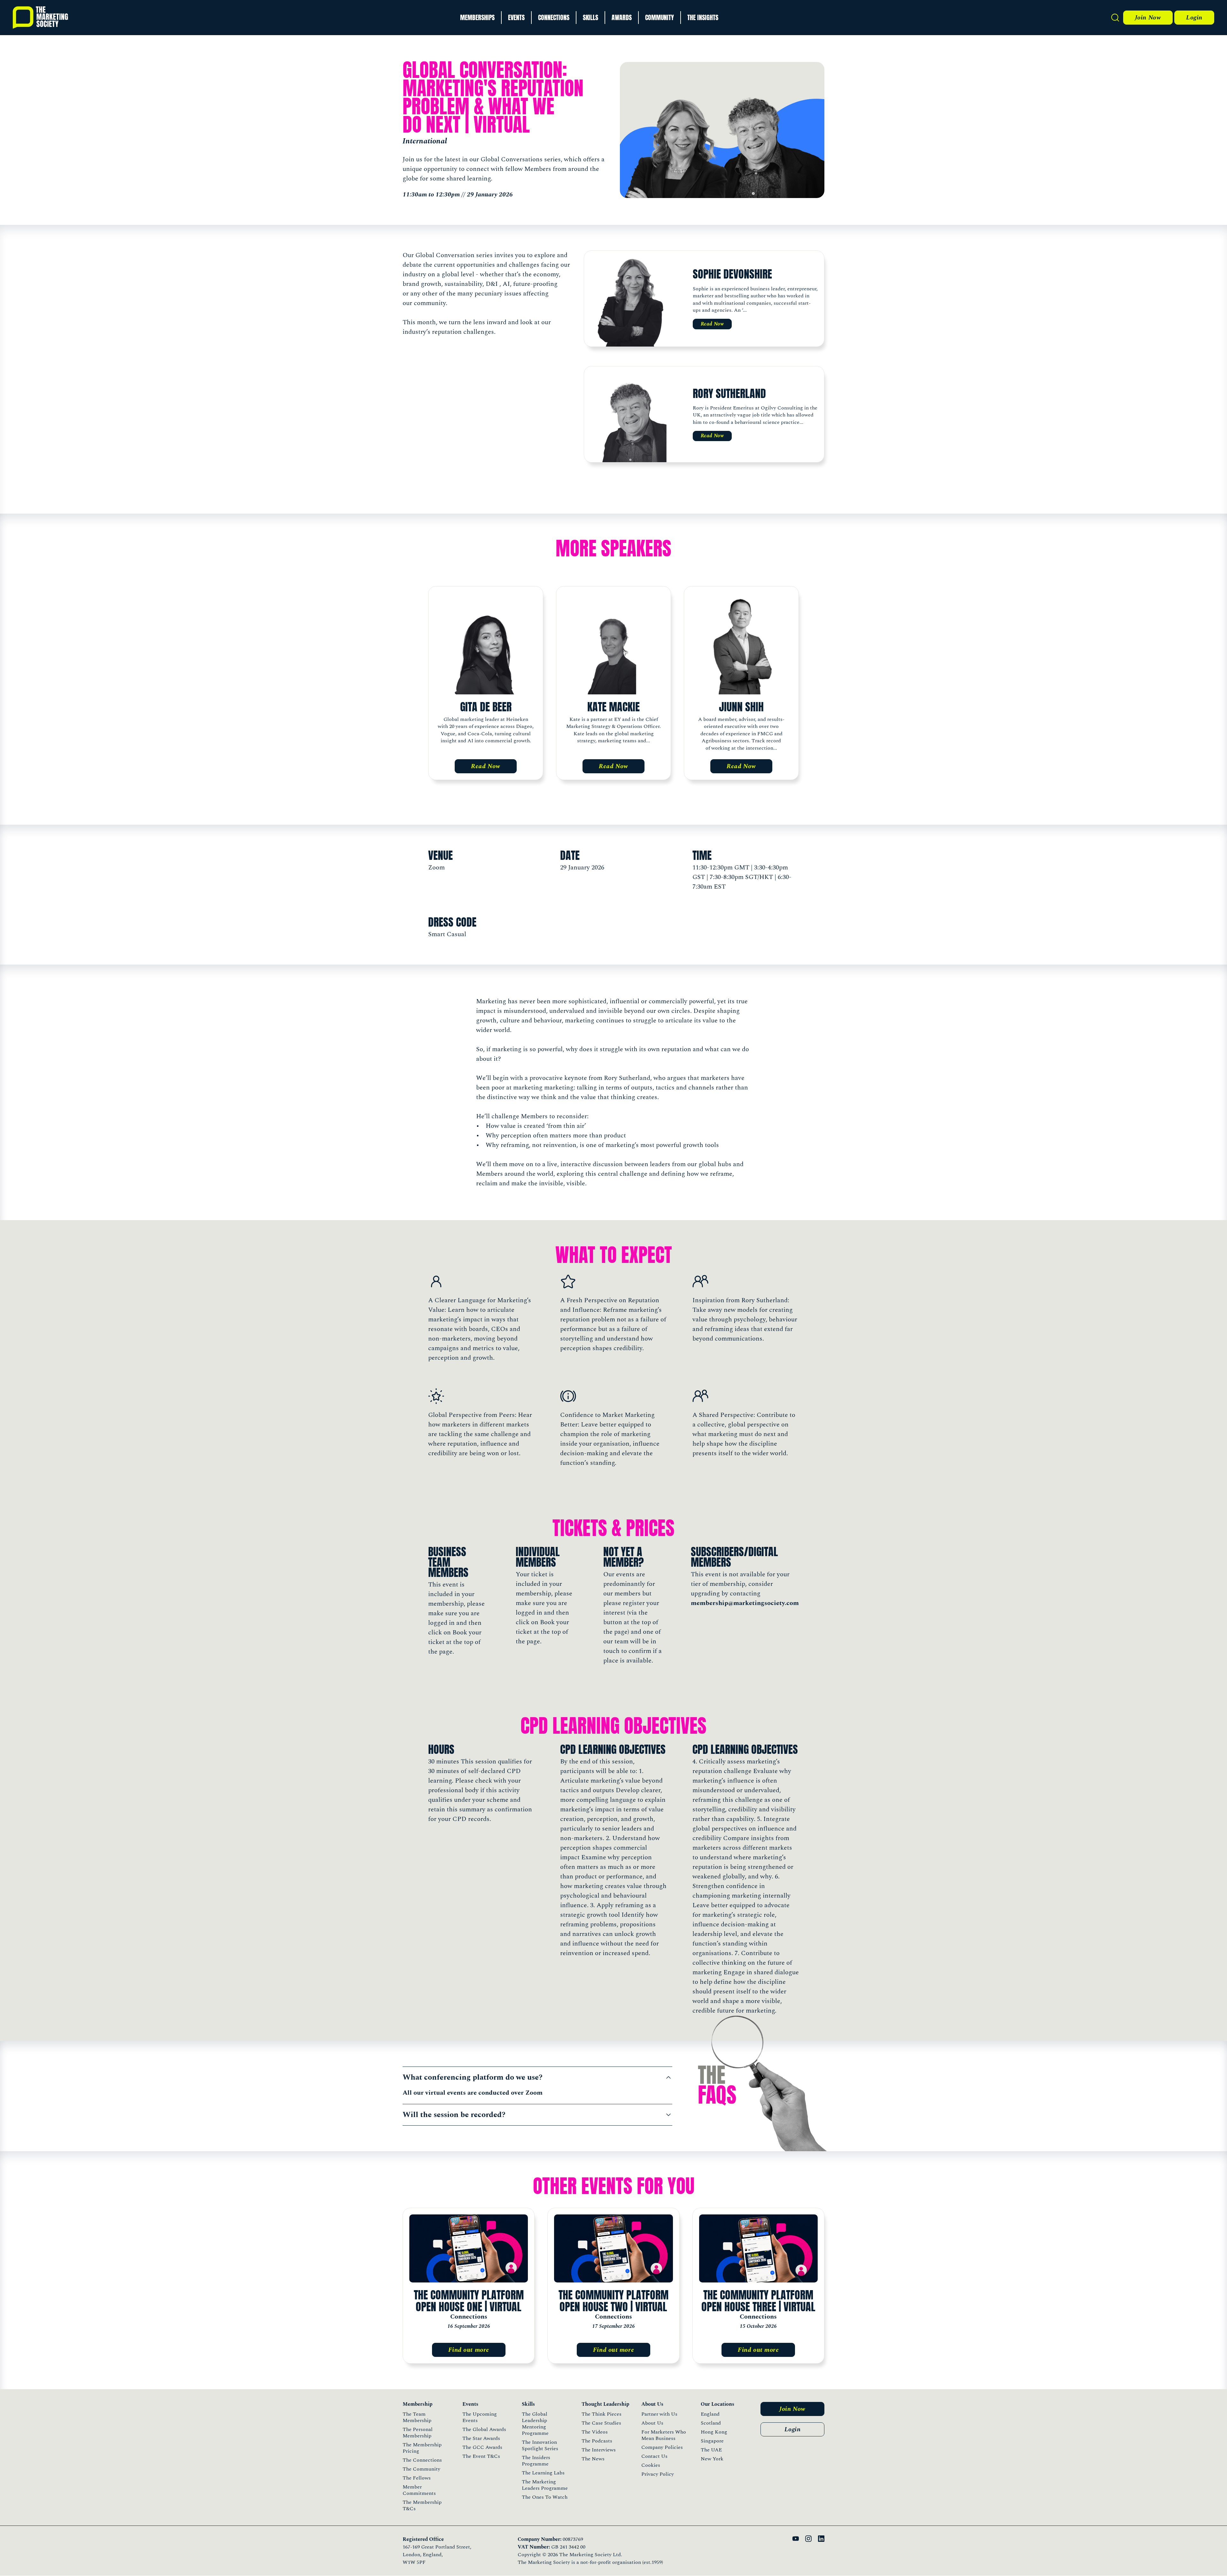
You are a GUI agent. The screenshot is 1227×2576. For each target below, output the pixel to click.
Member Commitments (419, 2490)
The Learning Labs (543, 2473)
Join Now (1148, 18)
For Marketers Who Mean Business (664, 2435)
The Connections (422, 2460)
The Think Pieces (602, 2414)
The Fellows (417, 2478)
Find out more (469, 2350)
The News (593, 2459)
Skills (590, 17)
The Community (421, 2469)
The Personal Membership (418, 2433)
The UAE (711, 2450)
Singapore (712, 2441)
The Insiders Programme (536, 2461)
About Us (652, 2423)
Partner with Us (659, 2414)
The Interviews (599, 2450)
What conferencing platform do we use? (473, 2077)
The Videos (595, 2432)
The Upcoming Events (480, 2417)
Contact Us (654, 2456)
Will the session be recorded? (454, 2115)
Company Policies (662, 2447)
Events (516, 17)
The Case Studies (601, 2423)
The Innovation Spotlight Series (540, 2445)
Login (1194, 18)
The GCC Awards (482, 2447)
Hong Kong (714, 2432)
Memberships (477, 17)
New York (712, 2459)
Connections (554, 17)
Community (660, 17)
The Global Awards (484, 2429)
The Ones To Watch (545, 2497)
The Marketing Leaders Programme (545, 2485)
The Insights (703, 17)
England (710, 2414)
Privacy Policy (658, 2474)
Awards (622, 17)
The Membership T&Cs (422, 2505)
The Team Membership (417, 2417)
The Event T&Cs (481, 2456)
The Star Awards (481, 2438)
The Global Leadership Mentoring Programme (535, 2424)
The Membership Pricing (422, 2448)
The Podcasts (597, 2441)
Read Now (712, 324)
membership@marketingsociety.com (745, 1603)
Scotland (711, 2423)
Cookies (651, 2465)
